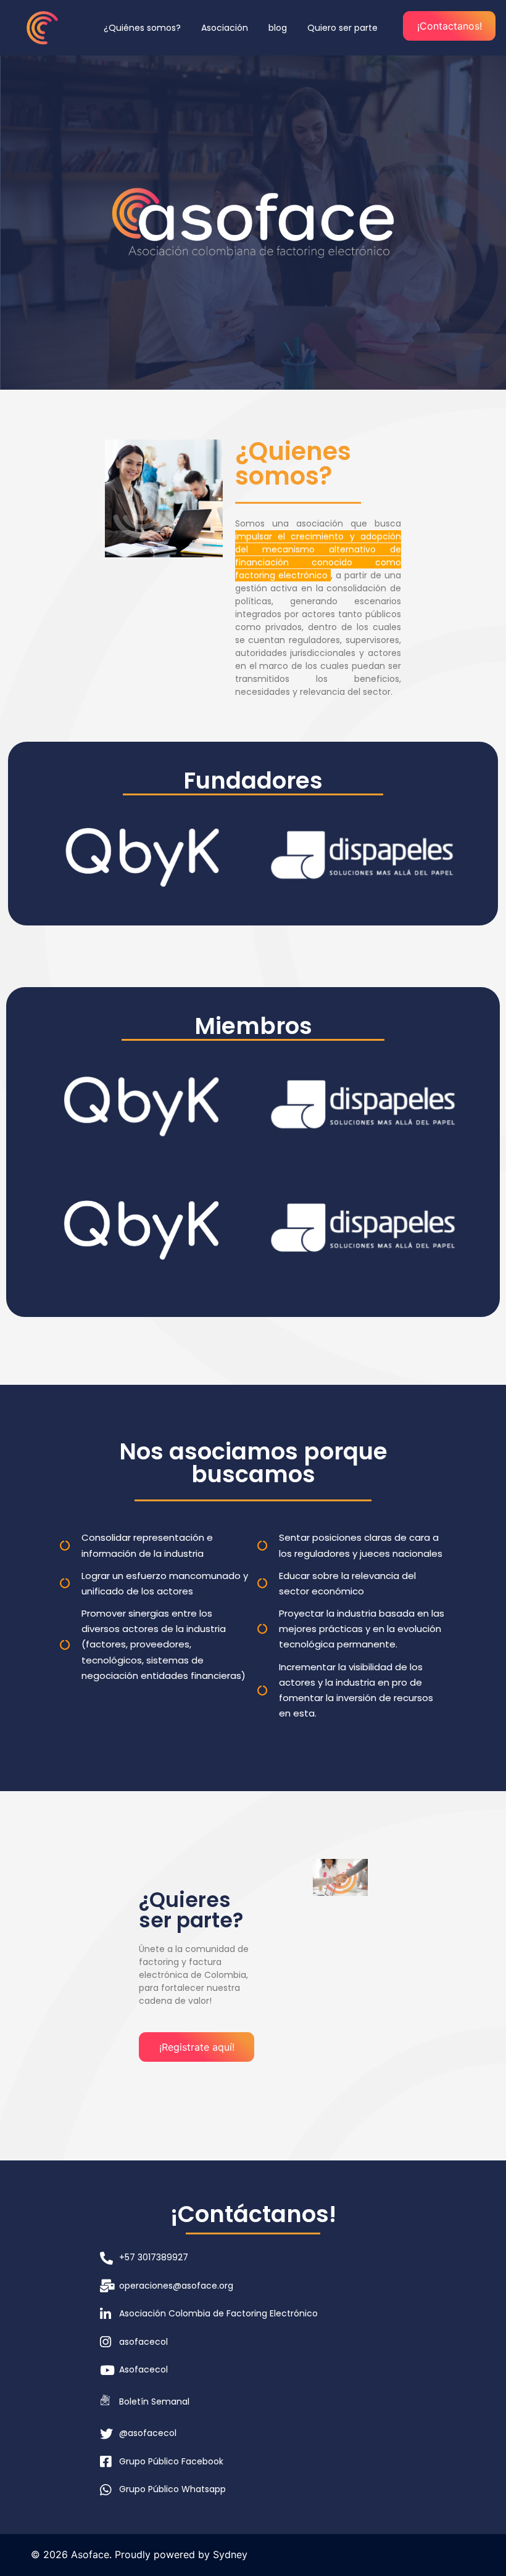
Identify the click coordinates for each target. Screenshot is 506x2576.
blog (278, 28)
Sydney (230, 2554)
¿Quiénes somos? (142, 28)
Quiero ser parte (342, 28)
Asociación (225, 28)
